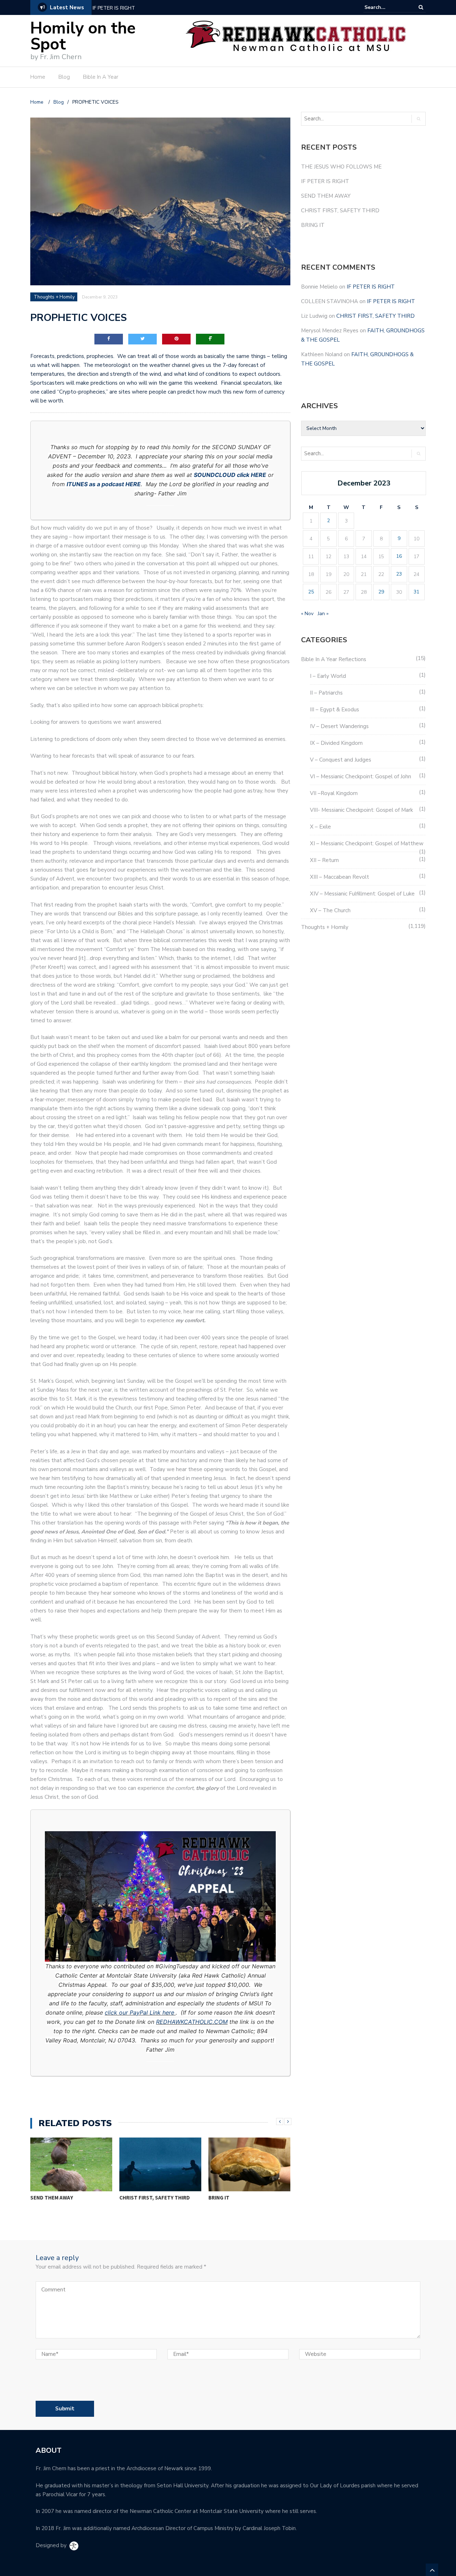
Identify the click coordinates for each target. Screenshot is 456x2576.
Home (38, 77)
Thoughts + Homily (54, 297)
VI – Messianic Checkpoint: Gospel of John (361, 777)
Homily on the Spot (83, 36)
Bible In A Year (101, 77)
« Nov (307, 614)
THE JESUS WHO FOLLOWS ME (341, 167)
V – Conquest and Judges (341, 760)
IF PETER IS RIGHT (325, 181)
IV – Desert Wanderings (339, 726)
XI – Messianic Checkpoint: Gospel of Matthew (367, 843)
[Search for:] (386, 7)
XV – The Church (330, 910)
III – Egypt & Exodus (335, 710)
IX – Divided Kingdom (336, 743)
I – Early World (328, 676)
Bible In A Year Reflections (334, 659)
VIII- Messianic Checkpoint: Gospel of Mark (361, 810)
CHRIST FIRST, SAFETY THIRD (155, 2198)
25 (311, 592)
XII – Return (324, 860)
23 (399, 574)
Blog (64, 77)
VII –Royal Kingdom (334, 793)
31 (416, 592)
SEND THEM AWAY (115, 8)
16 (399, 556)
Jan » (323, 614)
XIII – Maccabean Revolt (340, 877)
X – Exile (320, 827)
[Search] (421, 7)
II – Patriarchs (326, 693)
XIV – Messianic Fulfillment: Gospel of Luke (362, 894)
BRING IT (219, 2198)
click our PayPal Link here (139, 2012)
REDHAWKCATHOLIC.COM (192, 2022)
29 (381, 592)
